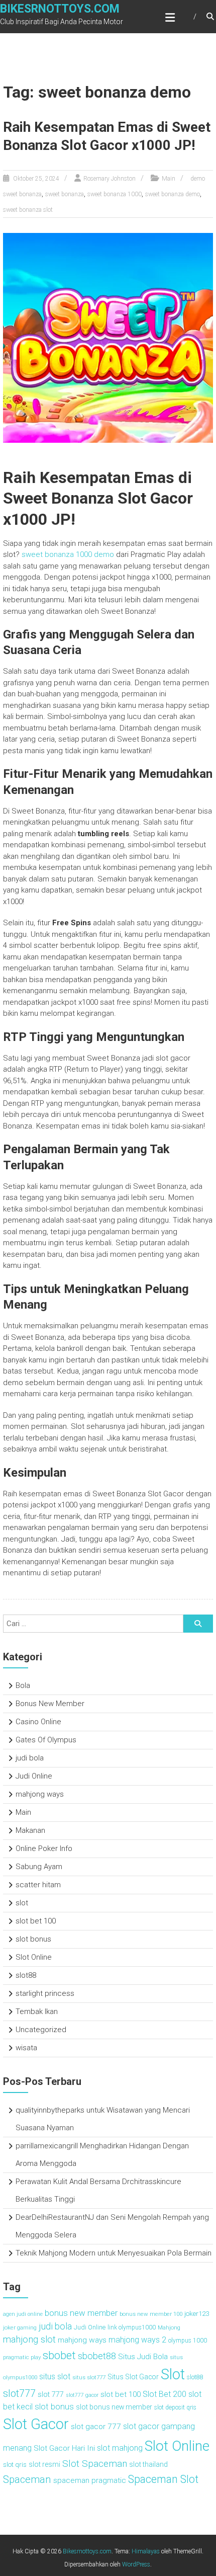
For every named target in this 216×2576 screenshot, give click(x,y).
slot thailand (148, 2464)
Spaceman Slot (163, 2479)
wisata (26, 2048)
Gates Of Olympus (46, 1740)
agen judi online (23, 2314)
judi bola (30, 1758)
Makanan (30, 1830)
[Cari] (198, 1624)
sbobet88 (97, 2356)
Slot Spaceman (95, 2464)
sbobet (59, 2355)
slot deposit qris (175, 2407)
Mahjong (169, 2327)
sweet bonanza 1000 (115, 194)
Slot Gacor (36, 2424)
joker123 (197, 2313)
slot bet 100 (36, 1921)
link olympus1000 (132, 2327)
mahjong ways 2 (137, 2340)
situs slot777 (89, 2377)
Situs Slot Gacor (133, 2377)
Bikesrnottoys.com (60, 9)
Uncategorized (41, 2030)
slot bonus (33, 1939)
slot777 (19, 2393)
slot (22, 1903)
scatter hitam (38, 1885)
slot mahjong (120, 2448)
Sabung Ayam (39, 1867)
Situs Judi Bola (143, 2357)
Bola (23, 1685)
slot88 (26, 1975)
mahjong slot (29, 2340)
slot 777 (51, 2395)
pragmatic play (22, 2357)
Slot (173, 2374)
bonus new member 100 (151, 2314)
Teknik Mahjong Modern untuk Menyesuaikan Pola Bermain (114, 2253)
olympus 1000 (188, 2341)
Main (169, 179)
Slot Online (34, 1957)
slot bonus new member (114, 2407)
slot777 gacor (82, 2395)
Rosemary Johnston (110, 179)
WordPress (136, 2564)
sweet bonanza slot (28, 210)
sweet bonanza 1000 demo (68, 554)
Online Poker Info (44, 1848)
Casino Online (38, 1722)
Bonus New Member (50, 1704)
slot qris (15, 2464)
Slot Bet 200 (165, 2394)
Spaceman (27, 2479)
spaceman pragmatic (90, 2480)
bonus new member (81, 2313)
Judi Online (34, 1776)
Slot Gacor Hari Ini (64, 2448)
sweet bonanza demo (173, 194)
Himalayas (146, 2551)
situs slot (55, 2377)
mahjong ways (40, 1794)
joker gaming (20, 2327)
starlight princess (45, 1993)
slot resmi (44, 2464)
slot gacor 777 (96, 2427)
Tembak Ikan (37, 2011)
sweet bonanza (65, 194)
